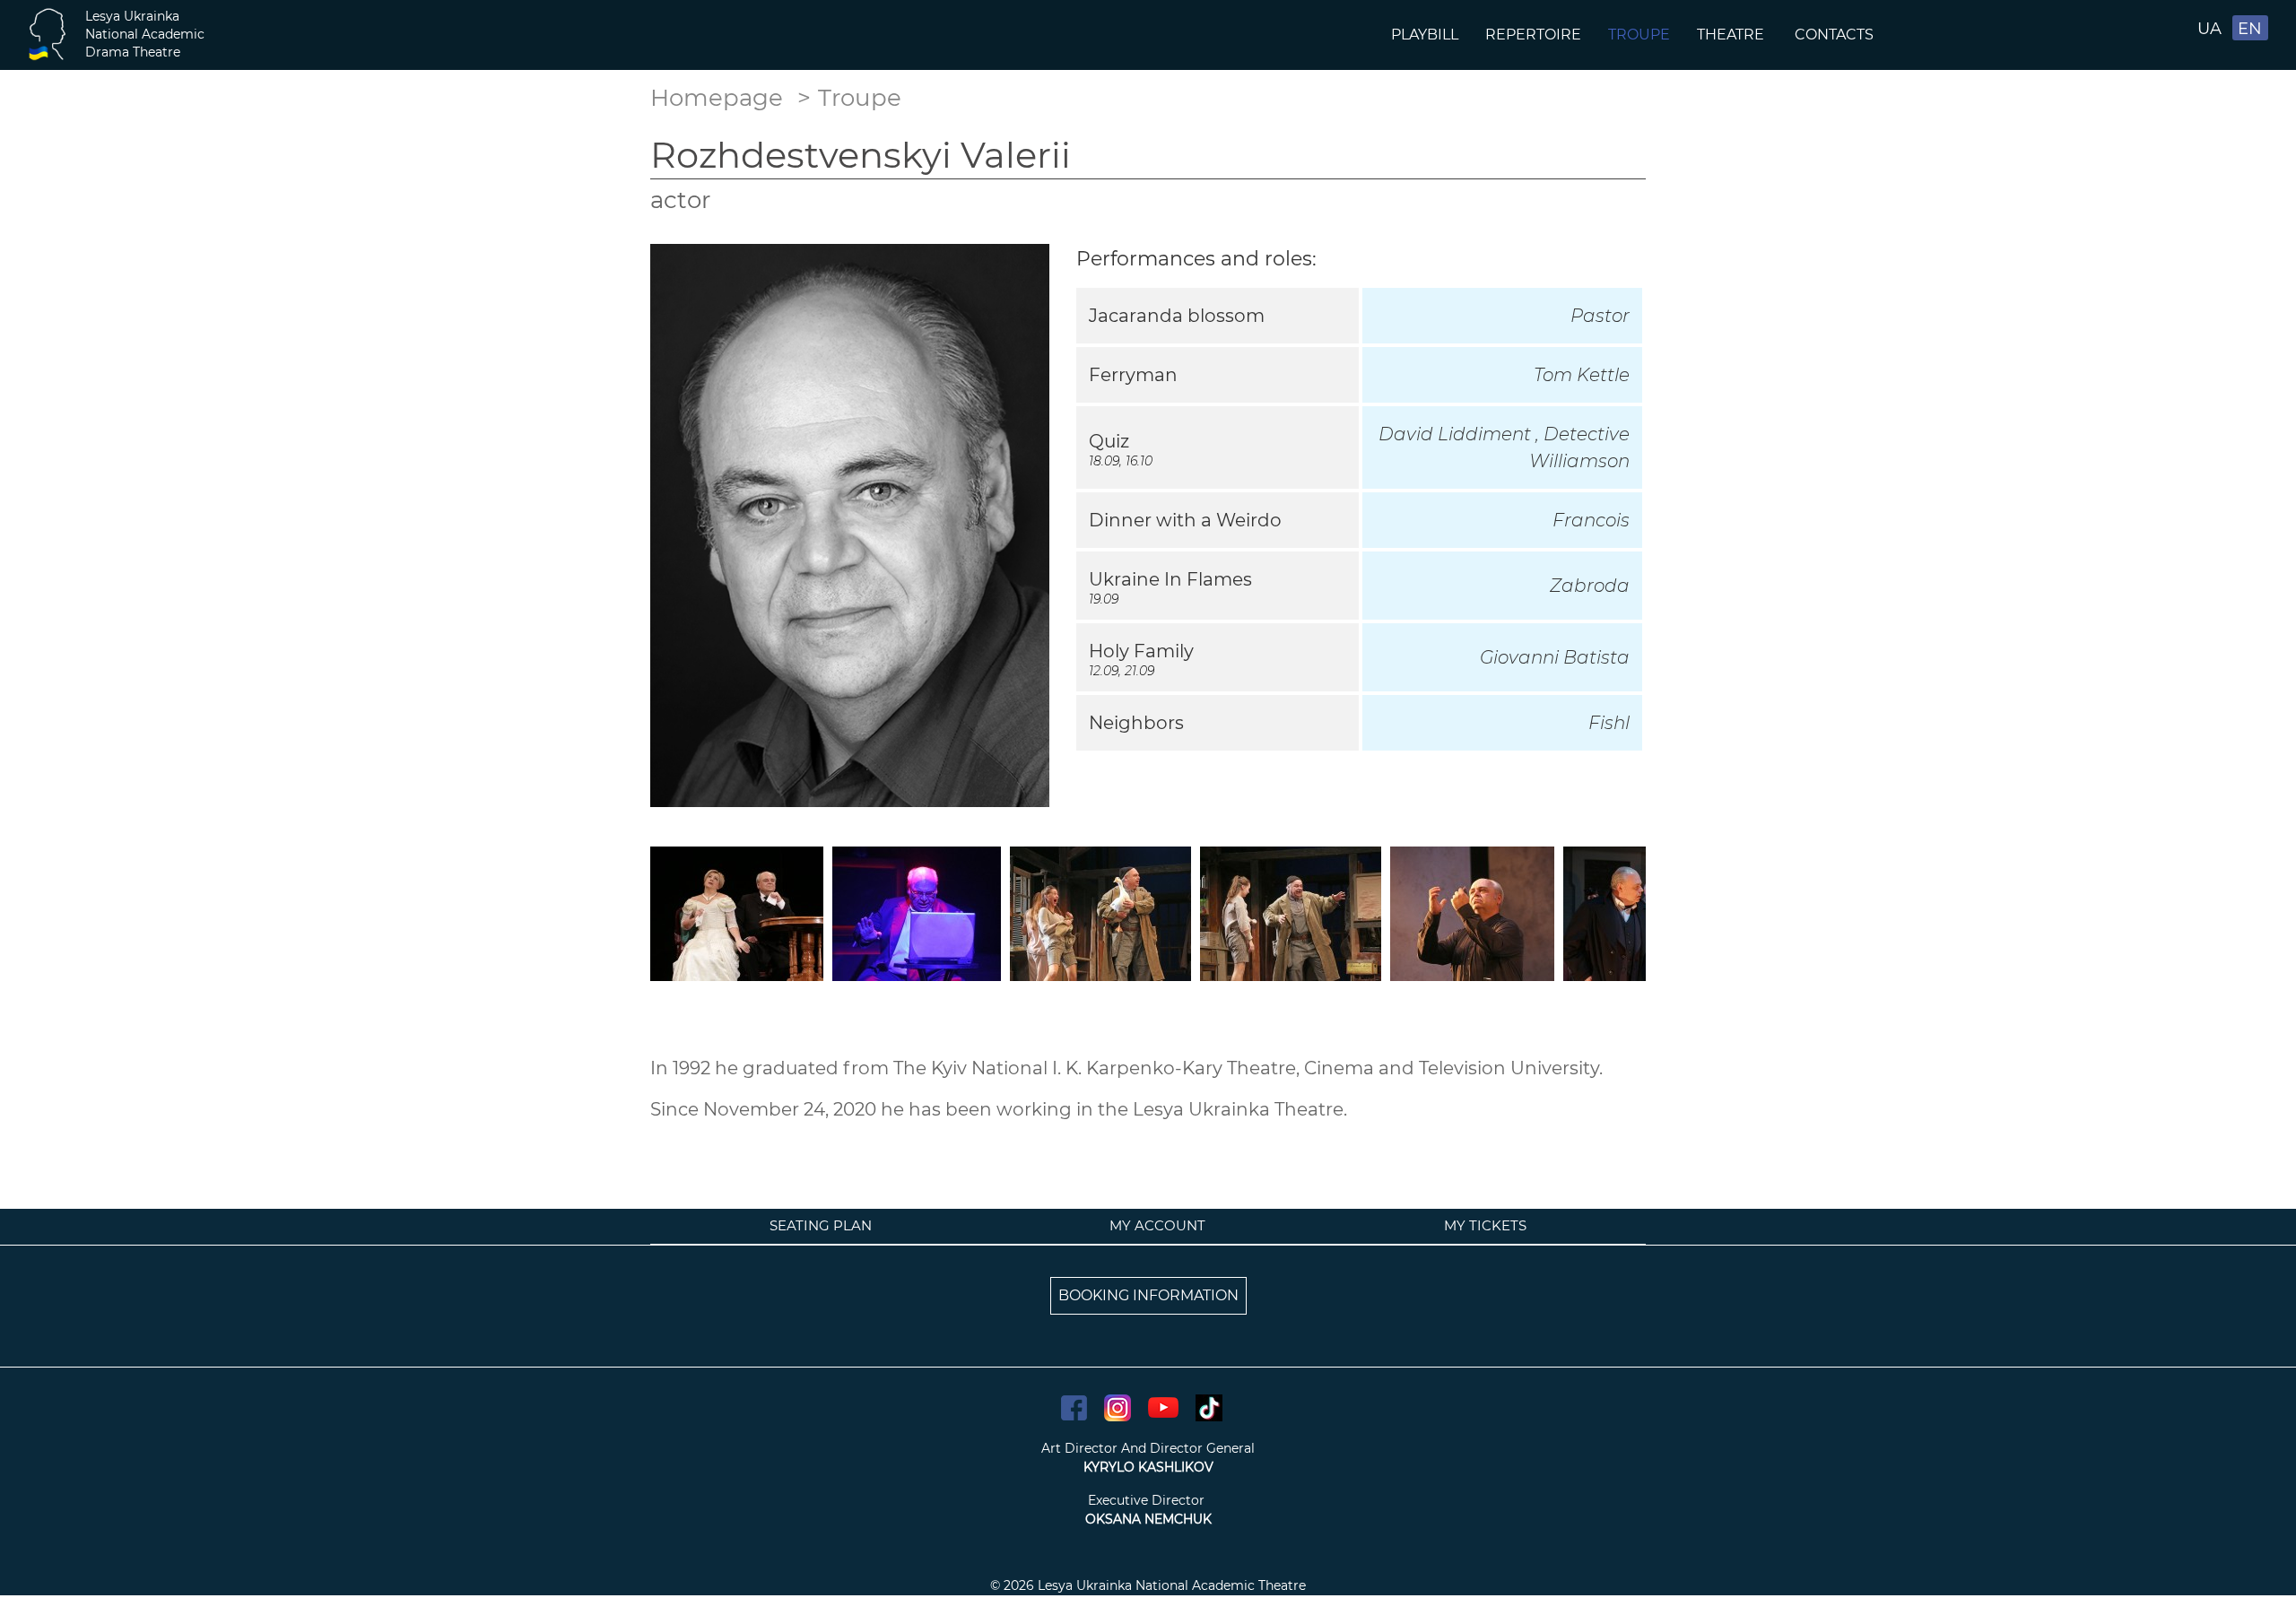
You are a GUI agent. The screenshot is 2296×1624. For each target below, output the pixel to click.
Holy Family (1141, 651)
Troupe (1639, 35)
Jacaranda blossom (1177, 316)
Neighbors (1136, 723)
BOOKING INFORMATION (1148, 1295)
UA (2209, 29)
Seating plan (821, 1225)
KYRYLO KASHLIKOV (1148, 1467)
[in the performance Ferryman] (1100, 912)
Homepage (717, 98)
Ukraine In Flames (1170, 579)
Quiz (1109, 441)
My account (1157, 1225)
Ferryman (1133, 375)
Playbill (1425, 35)
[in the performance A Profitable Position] (737, 912)
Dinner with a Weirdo (1185, 520)
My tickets (1485, 1225)
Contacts (1836, 35)
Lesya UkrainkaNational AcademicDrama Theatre (145, 34)
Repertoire (1533, 35)
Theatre (1732, 35)
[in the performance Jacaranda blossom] (1472, 912)
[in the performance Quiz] (917, 912)
